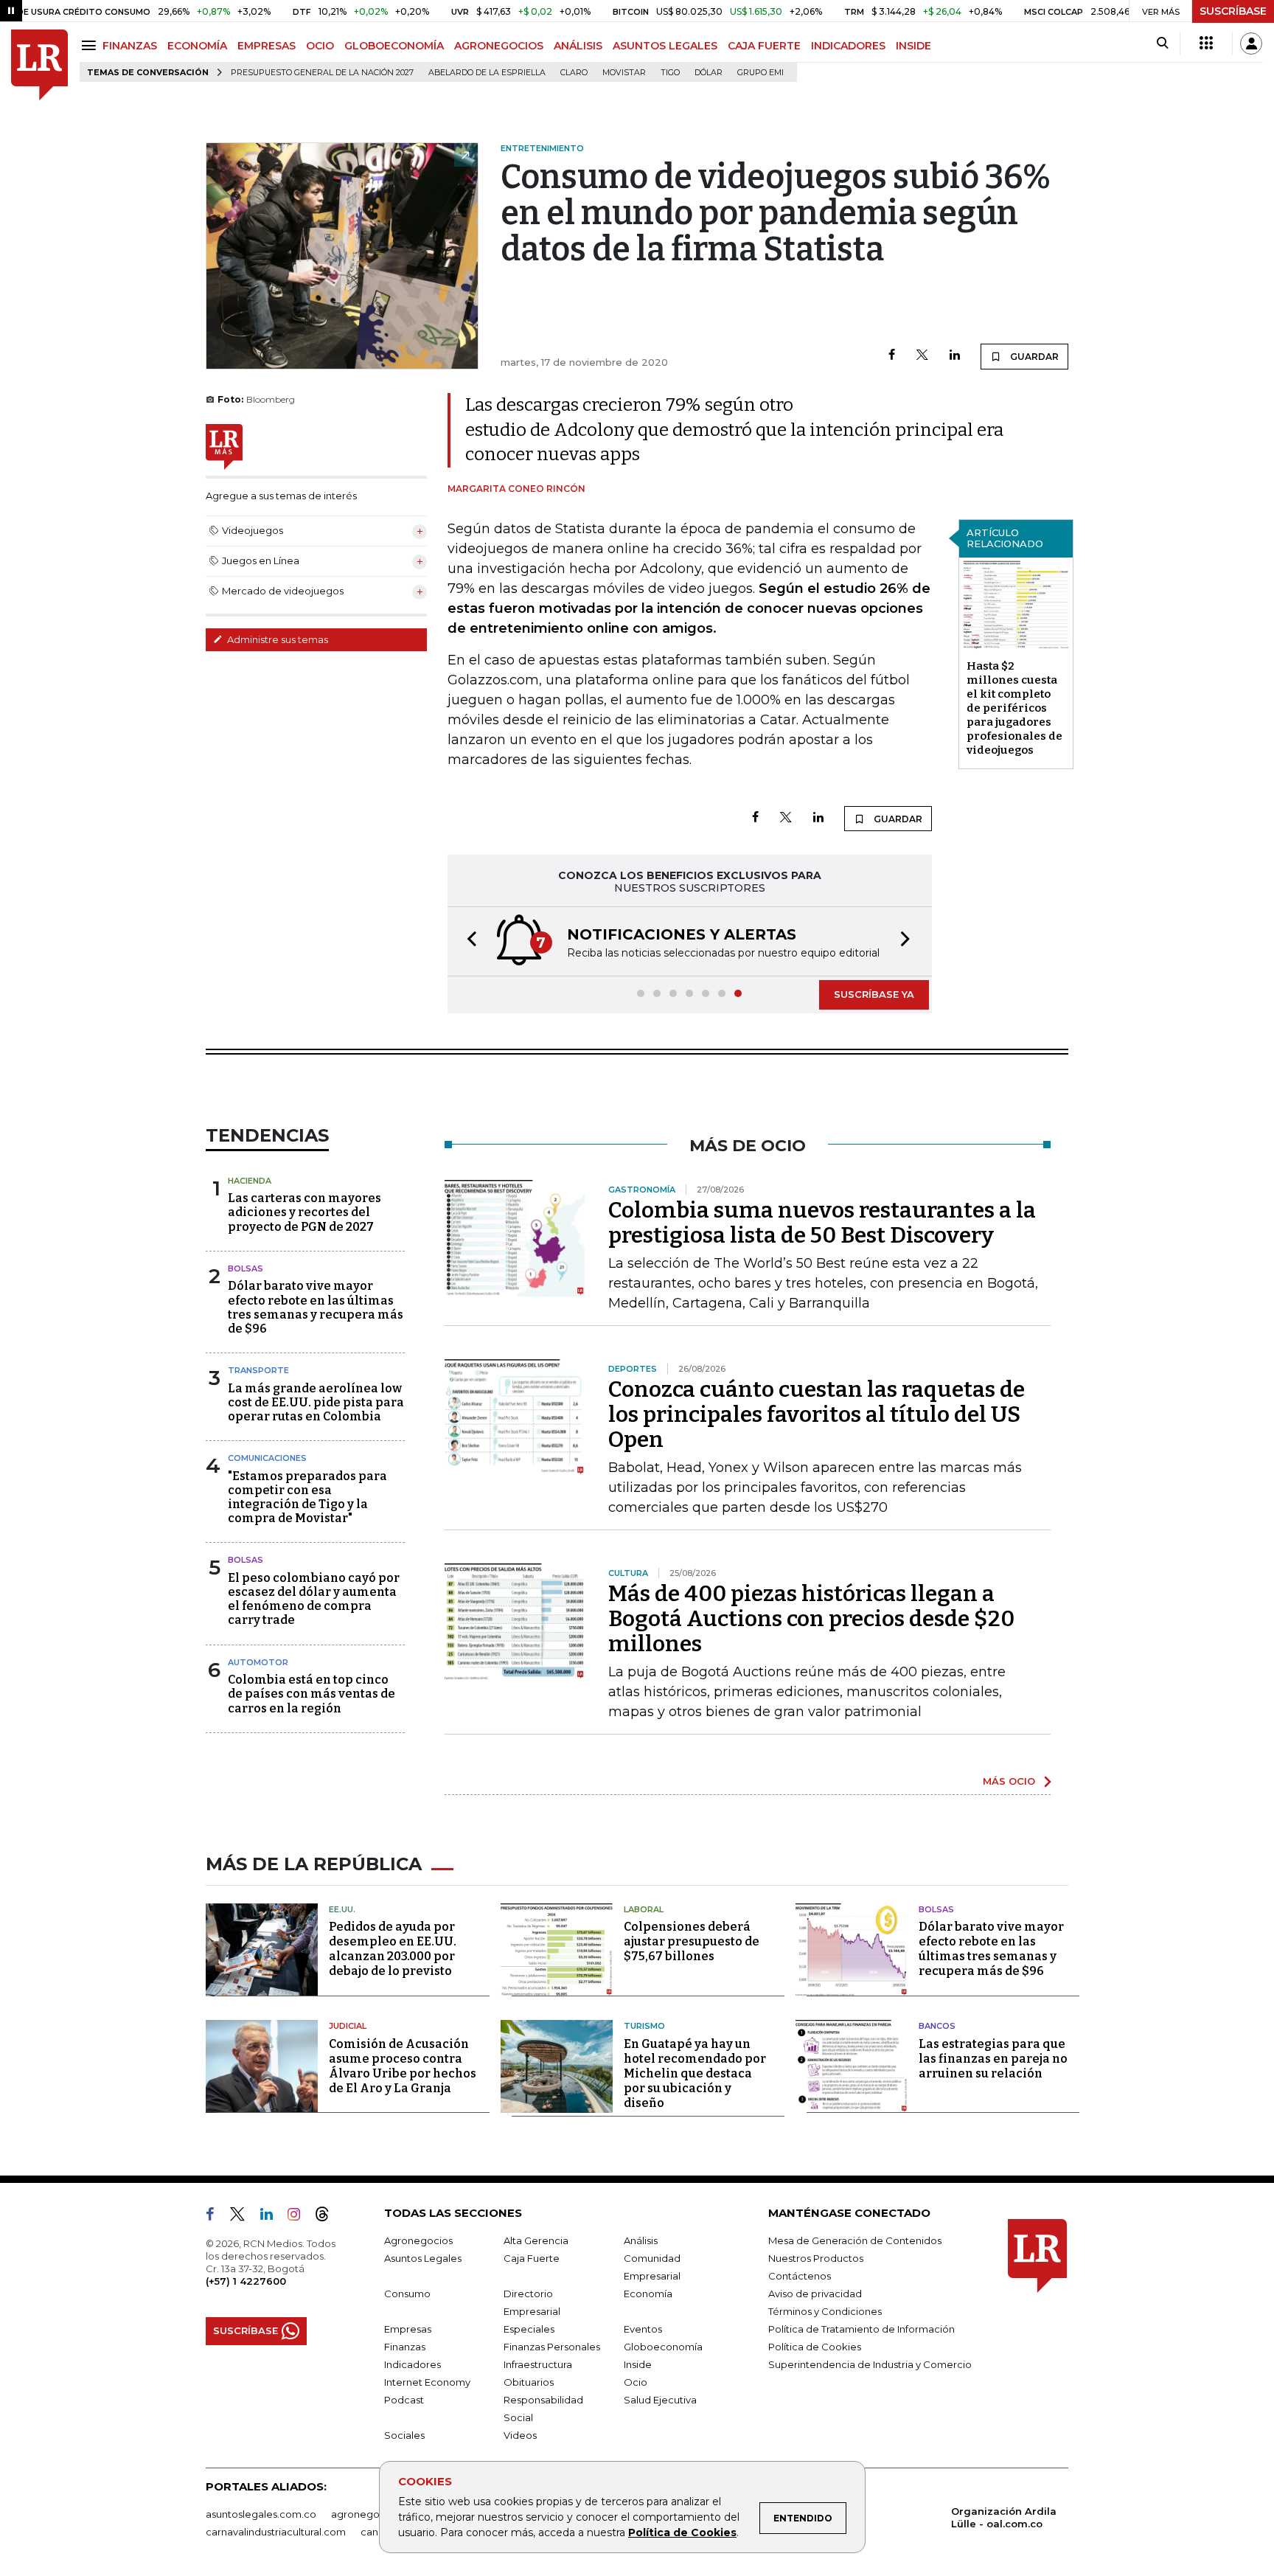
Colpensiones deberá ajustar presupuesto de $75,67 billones (692, 1941)
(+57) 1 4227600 (246, 2281)
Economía (648, 2294)
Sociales (404, 2435)
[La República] (39, 65)
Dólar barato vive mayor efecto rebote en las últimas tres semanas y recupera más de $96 (316, 1307)
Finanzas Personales (552, 2347)
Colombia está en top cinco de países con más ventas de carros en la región (311, 1694)
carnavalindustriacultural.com (276, 2532)
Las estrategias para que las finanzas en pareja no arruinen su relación (993, 2059)
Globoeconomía (663, 2347)
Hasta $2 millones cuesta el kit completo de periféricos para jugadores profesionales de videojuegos (1014, 708)
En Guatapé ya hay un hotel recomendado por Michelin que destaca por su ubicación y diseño (695, 2073)
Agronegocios (418, 2240)
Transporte (258, 1370)
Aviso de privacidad (815, 2294)
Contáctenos (800, 2276)
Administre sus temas (276, 639)
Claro (574, 73)
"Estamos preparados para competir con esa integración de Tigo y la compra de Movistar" (307, 1497)
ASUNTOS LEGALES (665, 46)
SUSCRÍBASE (1233, 11)
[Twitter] (922, 356)
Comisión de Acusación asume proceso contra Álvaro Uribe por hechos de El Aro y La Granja (403, 2066)
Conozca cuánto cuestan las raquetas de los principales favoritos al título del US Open (817, 1414)
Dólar (709, 73)
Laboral (644, 1909)
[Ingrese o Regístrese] (1251, 44)
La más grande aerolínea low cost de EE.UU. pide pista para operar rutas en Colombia (316, 1402)
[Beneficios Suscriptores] (1206, 44)
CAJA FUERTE (764, 46)
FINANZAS (130, 46)
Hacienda (250, 1181)
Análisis (641, 2240)
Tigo (670, 73)
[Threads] (328, 2217)
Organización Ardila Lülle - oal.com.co (1004, 2517)
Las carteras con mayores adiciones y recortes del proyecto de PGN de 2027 (304, 1212)
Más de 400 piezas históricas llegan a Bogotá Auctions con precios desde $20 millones (811, 1619)
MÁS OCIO (1009, 1781)
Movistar (624, 73)
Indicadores (413, 2364)
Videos (520, 2435)
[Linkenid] (272, 2217)
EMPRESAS (267, 46)
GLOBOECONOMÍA (394, 46)
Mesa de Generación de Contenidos (855, 2240)
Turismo (644, 2026)
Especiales (529, 2329)
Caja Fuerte (532, 2258)
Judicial (348, 2026)
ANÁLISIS (578, 46)
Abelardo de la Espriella (487, 73)
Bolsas (246, 1268)
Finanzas (405, 2347)
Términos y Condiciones (825, 2311)
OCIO (320, 46)
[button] (467, 941)
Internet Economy (427, 2382)
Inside (638, 2364)
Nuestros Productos (816, 2258)
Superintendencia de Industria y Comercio (870, 2364)
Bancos (937, 2026)
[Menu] (91, 45)
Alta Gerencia (536, 2240)
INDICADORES (848, 46)
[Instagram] (300, 2217)
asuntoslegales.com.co (261, 2514)
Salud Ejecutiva (660, 2400)
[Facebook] (892, 356)
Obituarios (529, 2382)
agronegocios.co (372, 2514)
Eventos (643, 2329)
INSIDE (913, 46)
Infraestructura (538, 2364)
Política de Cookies (682, 2532)
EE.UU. (342, 1909)
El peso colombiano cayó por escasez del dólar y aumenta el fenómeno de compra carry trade (314, 1599)
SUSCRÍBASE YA (874, 994)
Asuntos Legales (423, 2258)
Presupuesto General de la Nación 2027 (322, 73)
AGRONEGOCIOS (499, 46)
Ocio (636, 2382)
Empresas (408, 2329)
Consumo (407, 2294)
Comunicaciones (267, 1458)
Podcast (404, 2400)
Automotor (258, 1662)
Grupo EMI (760, 73)
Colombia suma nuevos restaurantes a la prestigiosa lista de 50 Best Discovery (822, 1223)
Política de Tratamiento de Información (861, 2329)
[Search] (1162, 44)
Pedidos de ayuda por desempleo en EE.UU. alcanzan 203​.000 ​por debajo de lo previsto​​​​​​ (393, 1949)
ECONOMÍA (197, 46)
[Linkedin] (955, 356)
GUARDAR (1033, 357)
